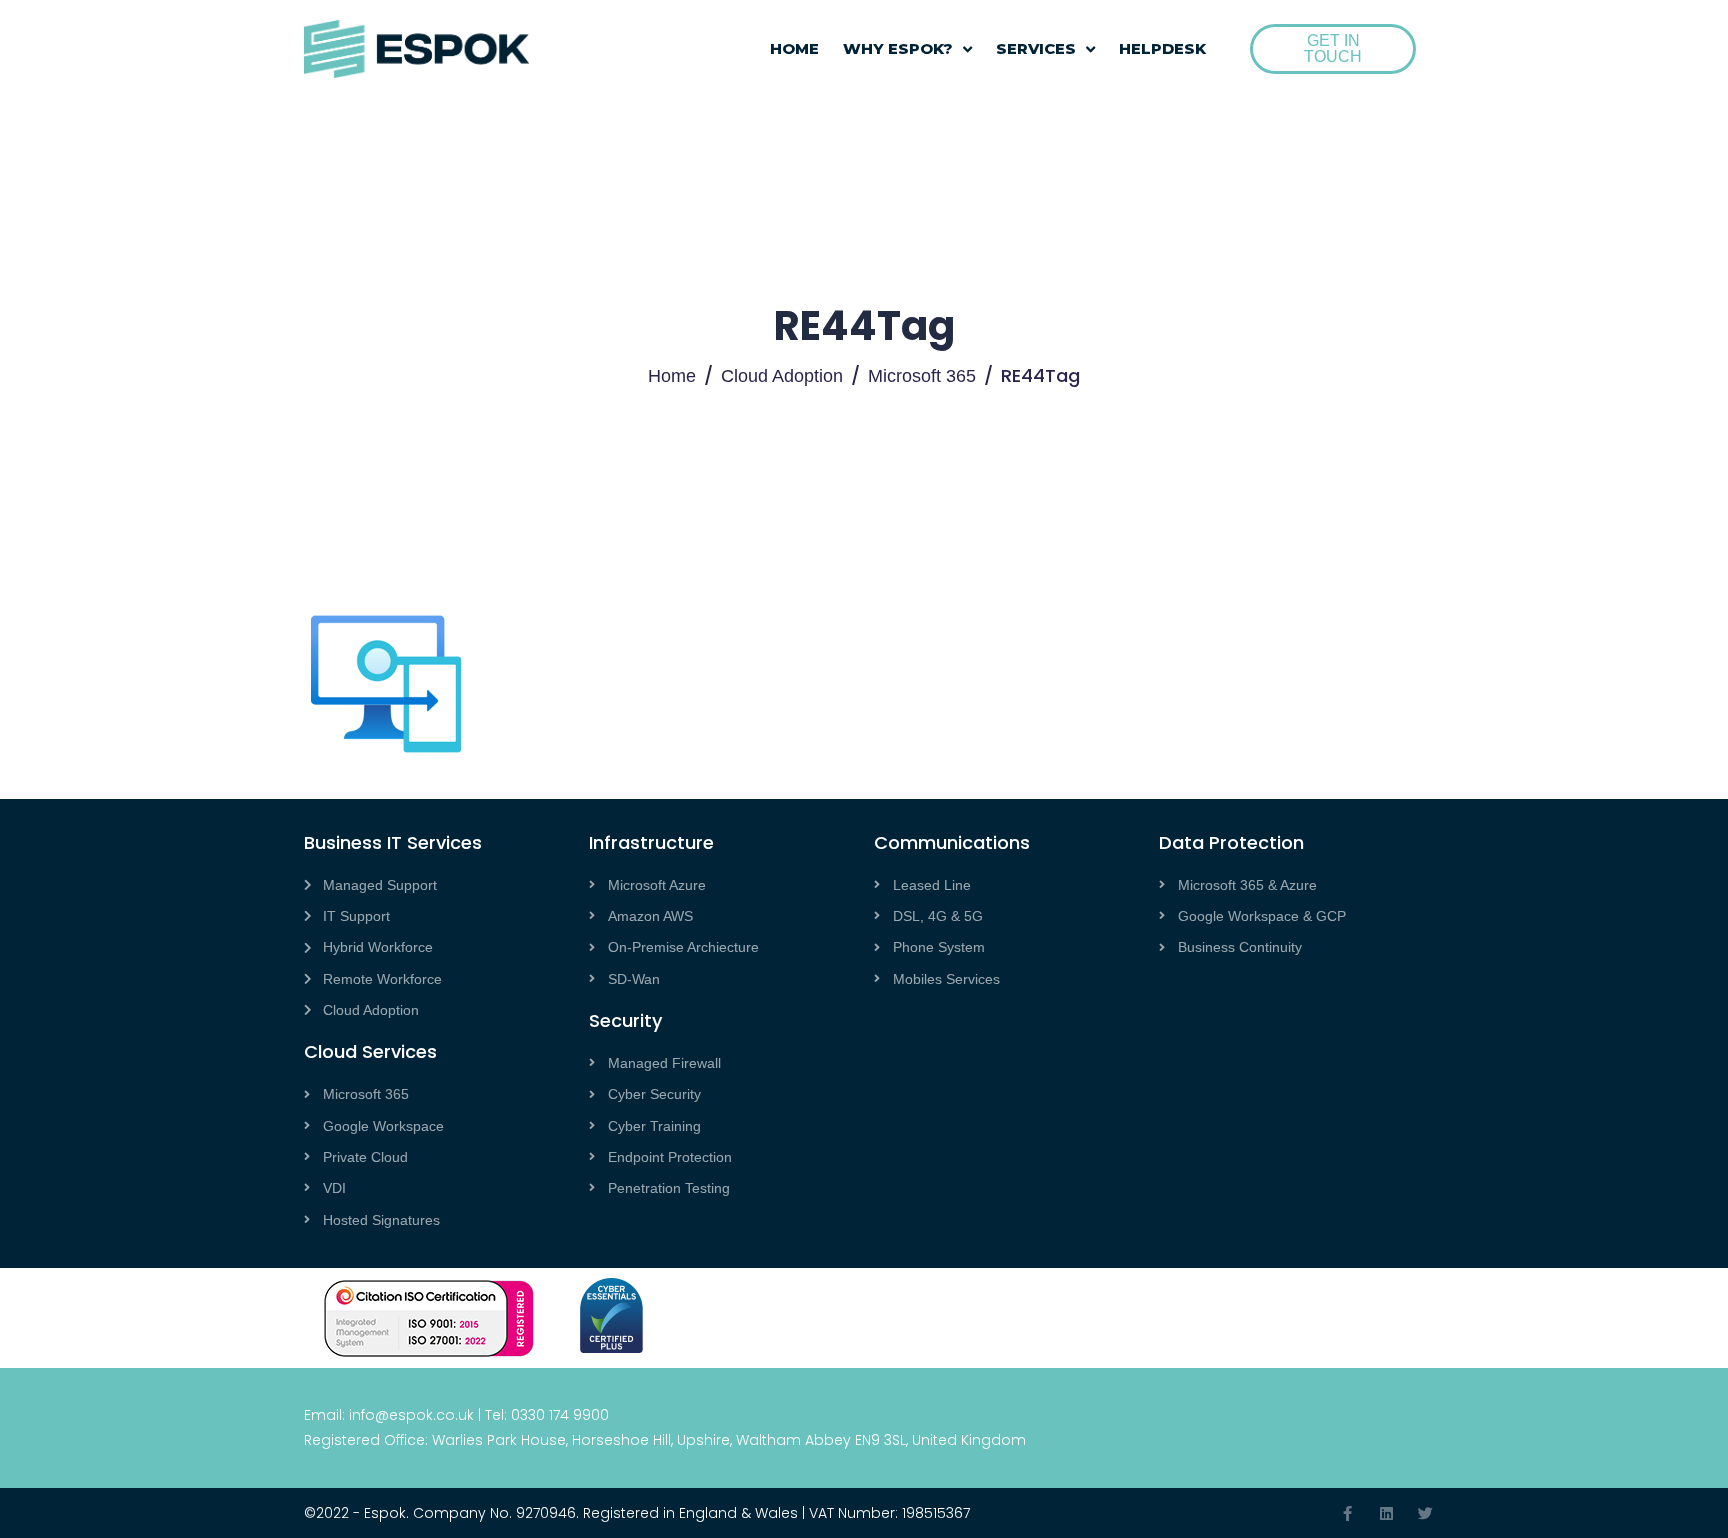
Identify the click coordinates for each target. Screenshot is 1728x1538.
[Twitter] (1425, 1513)
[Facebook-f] (1347, 1513)
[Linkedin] (1386, 1513)
